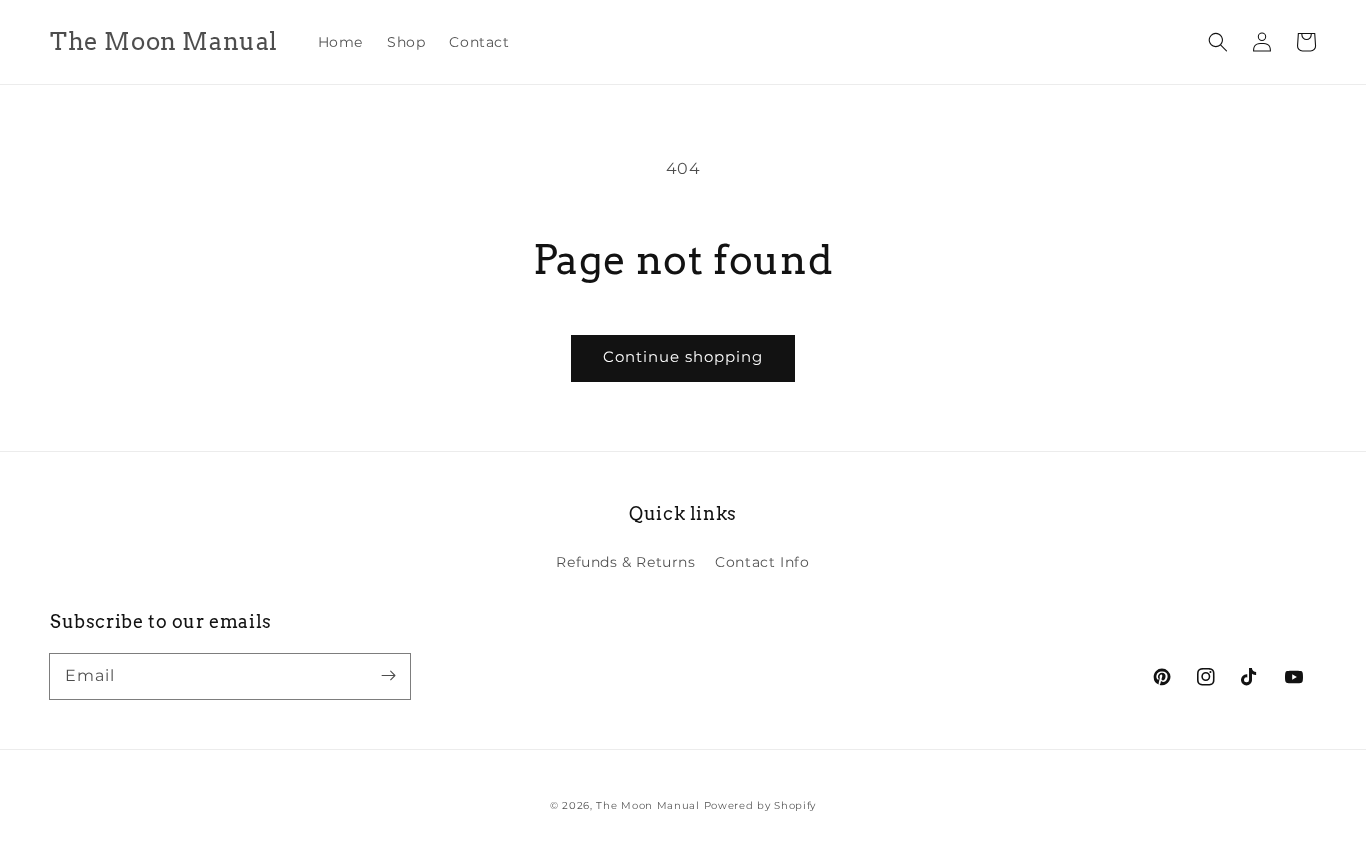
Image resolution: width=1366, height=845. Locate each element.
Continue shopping (683, 356)
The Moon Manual (648, 805)
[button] (1218, 42)
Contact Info (762, 562)
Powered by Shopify (760, 805)
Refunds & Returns (625, 562)
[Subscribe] (388, 676)
